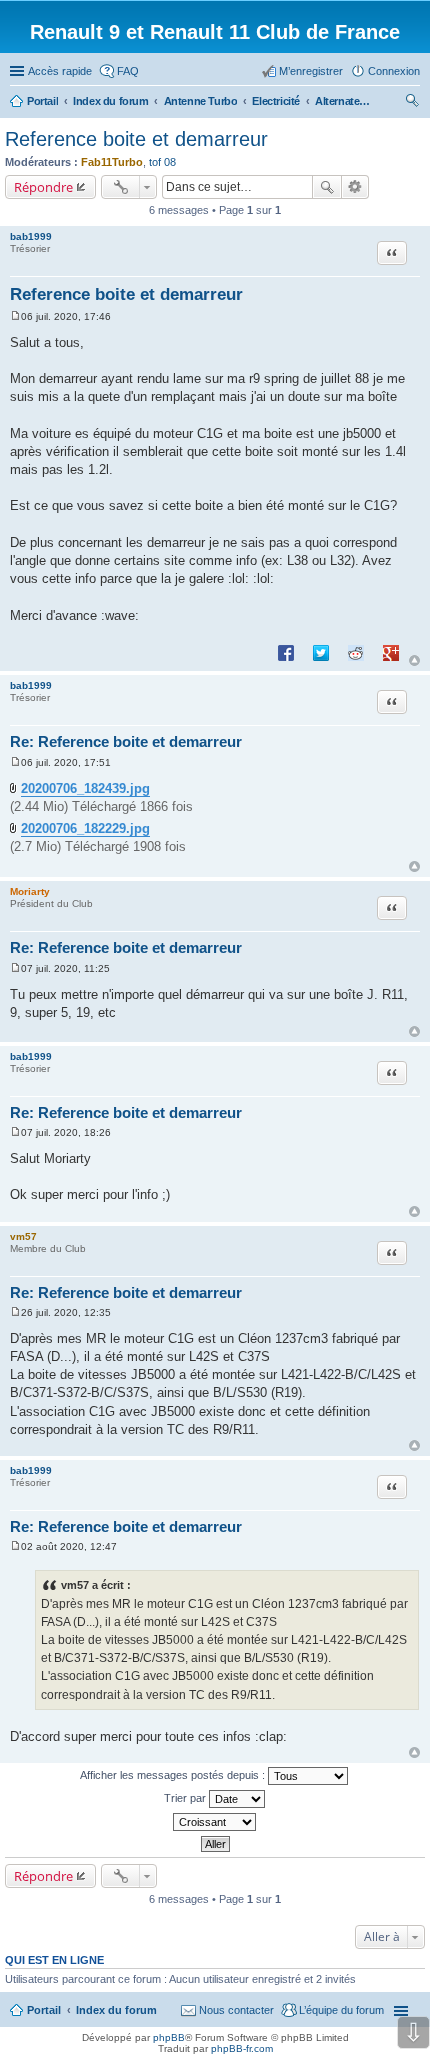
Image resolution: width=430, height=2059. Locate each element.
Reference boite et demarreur (136, 139)
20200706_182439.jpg (85, 788)
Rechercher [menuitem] (412, 103)
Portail (42, 101)
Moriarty (30, 891)
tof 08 (162, 162)
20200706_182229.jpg (85, 828)
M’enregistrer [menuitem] (311, 71)
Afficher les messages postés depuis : (174, 1775)
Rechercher (327, 187)
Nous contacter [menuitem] (236, 2010)
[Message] (15, 316)
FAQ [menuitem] (128, 71)
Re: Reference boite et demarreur (126, 741)
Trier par (186, 1798)
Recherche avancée (355, 187)
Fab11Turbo (112, 162)
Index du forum (116, 2010)
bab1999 (31, 236)
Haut (414, 660)
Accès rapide (60, 71)
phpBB (169, 2037)
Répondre (43, 187)
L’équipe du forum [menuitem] (341, 2010)
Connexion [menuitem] (394, 71)
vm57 (23, 1236)
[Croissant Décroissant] (215, 1822)
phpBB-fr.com (242, 2048)
